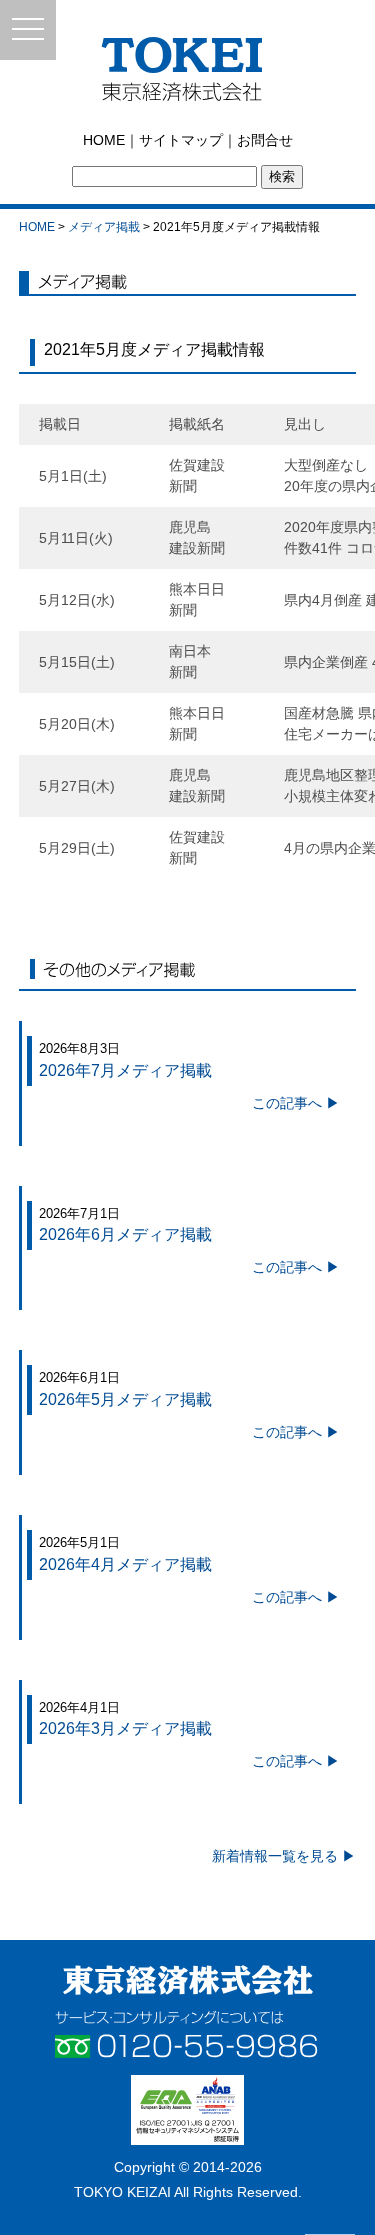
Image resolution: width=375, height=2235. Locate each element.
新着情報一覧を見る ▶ (284, 1856)
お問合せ (265, 140)
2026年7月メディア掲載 (125, 1070)
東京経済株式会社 (188, 1980)
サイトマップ (181, 140)
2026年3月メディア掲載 (125, 1728)
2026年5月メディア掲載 (125, 1399)
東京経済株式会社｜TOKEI (187, 74)
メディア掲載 (104, 227)
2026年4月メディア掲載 (125, 1564)
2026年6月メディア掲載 (125, 1234)
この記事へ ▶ (296, 1103)
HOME (104, 140)
